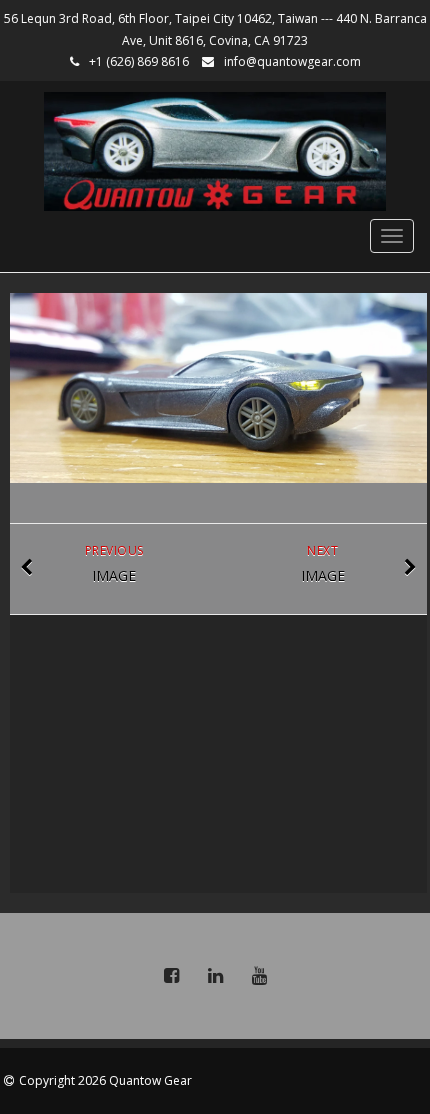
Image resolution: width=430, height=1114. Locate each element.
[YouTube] (259, 976)
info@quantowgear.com (292, 61)
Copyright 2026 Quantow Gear (105, 1080)
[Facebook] (171, 976)
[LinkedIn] (215, 976)
